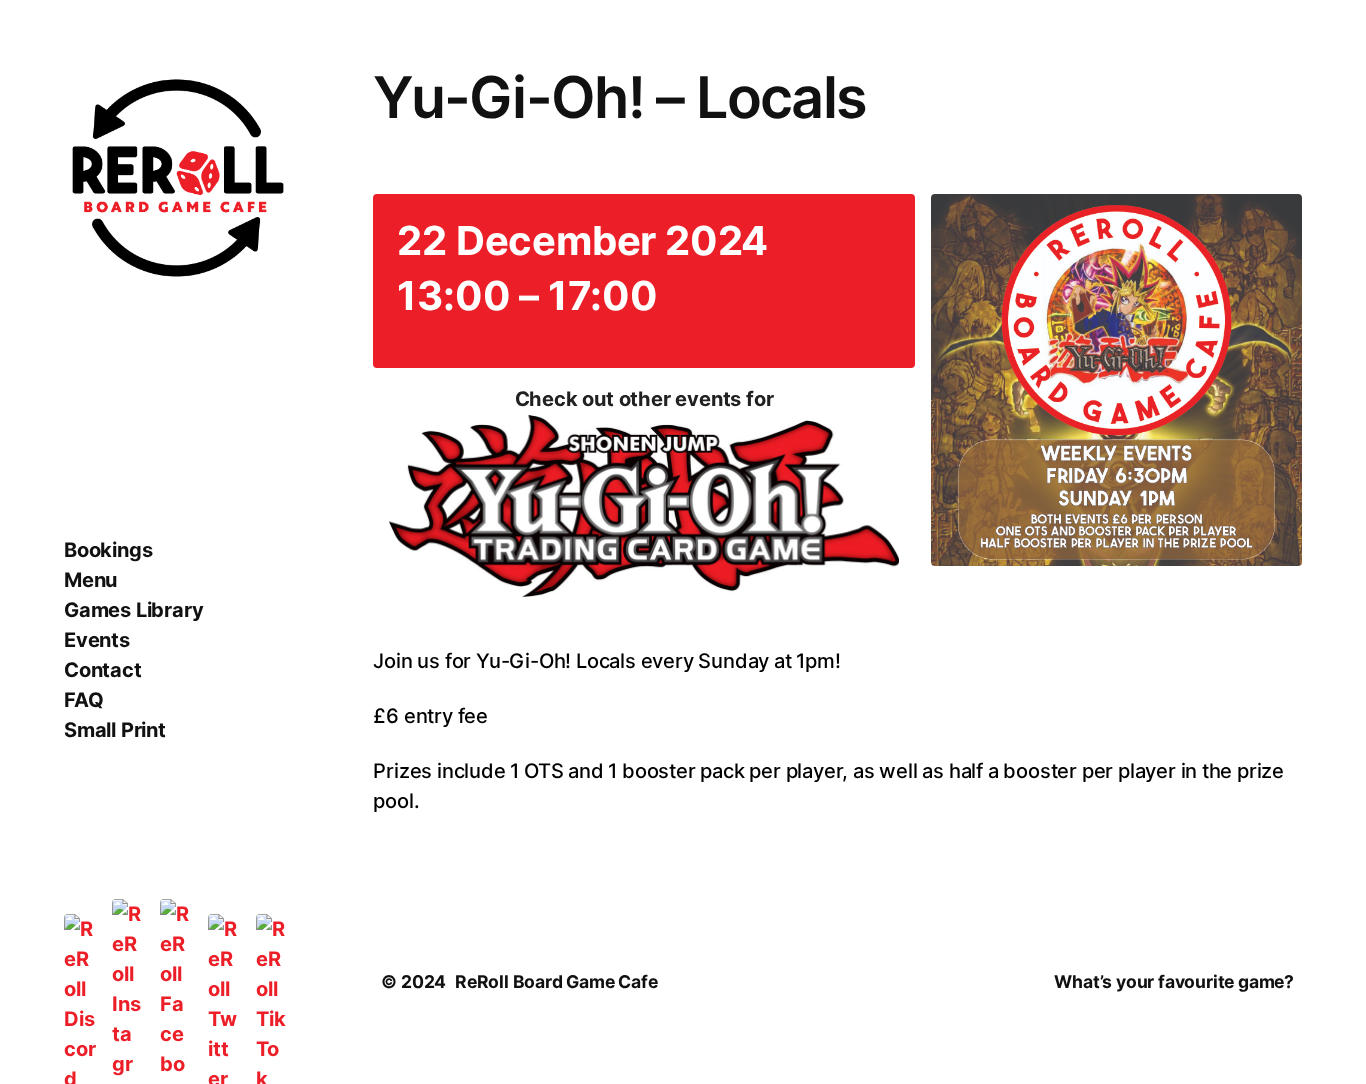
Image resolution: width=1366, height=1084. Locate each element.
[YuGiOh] (643, 510)
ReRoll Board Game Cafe (556, 981)
